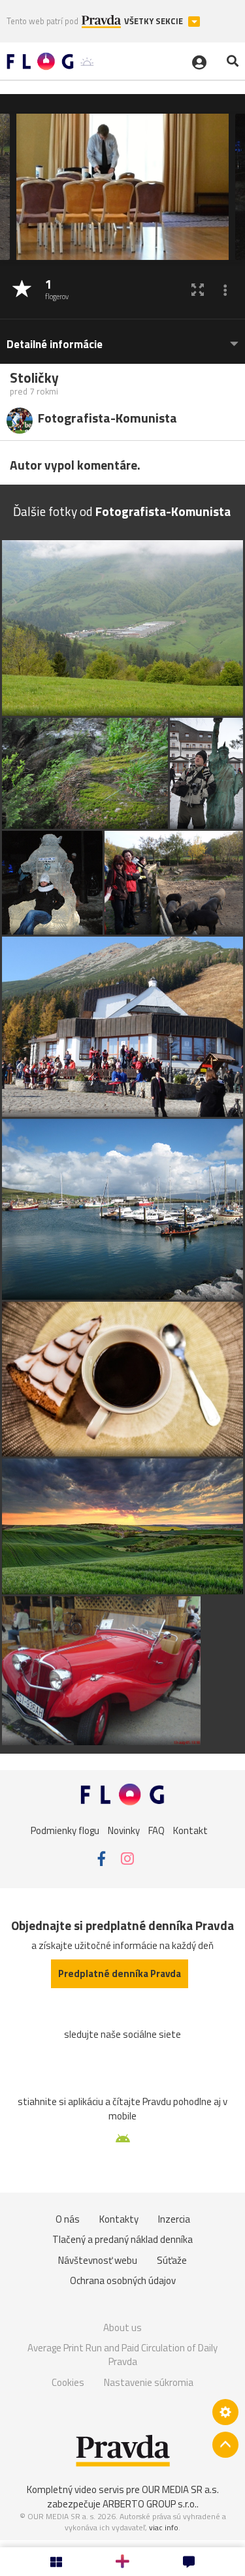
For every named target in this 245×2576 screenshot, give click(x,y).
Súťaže (172, 2260)
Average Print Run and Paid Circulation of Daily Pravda (122, 2355)
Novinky (124, 1830)
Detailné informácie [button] (55, 345)
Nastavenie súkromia (149, 2382)
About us (122, 2327)
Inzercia (174, 2219)
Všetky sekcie (155, 21)
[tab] (122, 338)
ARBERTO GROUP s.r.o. (150, 2504)
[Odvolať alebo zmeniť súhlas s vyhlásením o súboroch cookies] (225, 2412)
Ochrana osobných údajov (123, 2280)
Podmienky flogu (65, 1830)
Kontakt (190, 1830)
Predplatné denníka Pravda (120, 1973)
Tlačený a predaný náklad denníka (122, 2239)
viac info (164, 2527)
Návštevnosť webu (98, 2260)
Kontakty (119, 2219)
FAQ (156, 1830)
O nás (68, 2219)
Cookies (68, 2382)
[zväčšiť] (198, 290)
